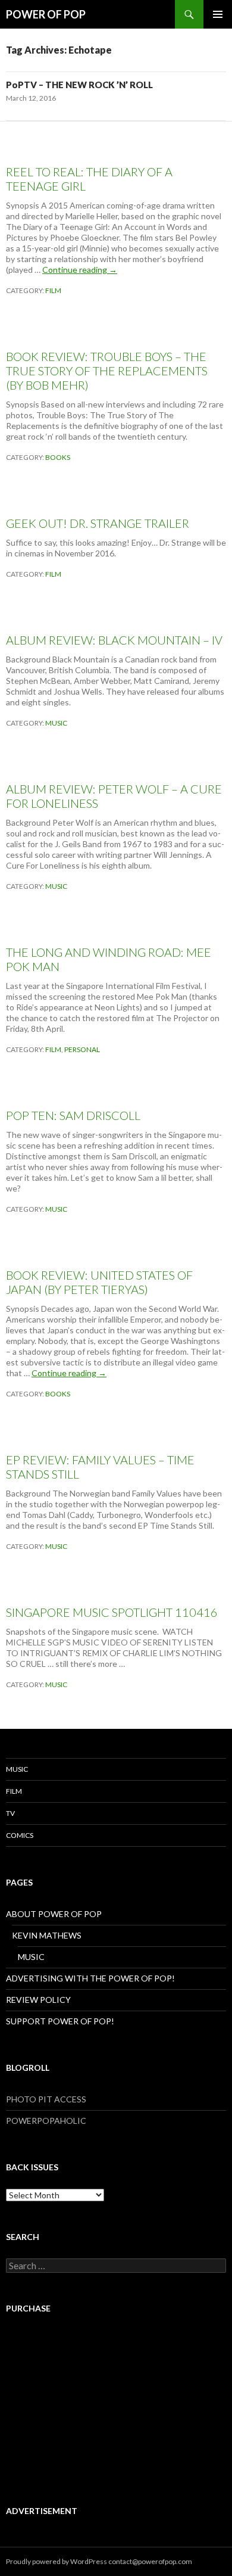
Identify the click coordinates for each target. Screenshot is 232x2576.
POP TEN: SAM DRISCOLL (73, 1115)
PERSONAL (82, 1049)
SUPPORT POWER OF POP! (60, 2021)
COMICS (20, 1835)
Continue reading (80, 270)
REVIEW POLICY (38, 2000)
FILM (53, 290)
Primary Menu (218, 14)
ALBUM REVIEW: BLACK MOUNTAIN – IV (114, 640)
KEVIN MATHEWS (47, 1935)
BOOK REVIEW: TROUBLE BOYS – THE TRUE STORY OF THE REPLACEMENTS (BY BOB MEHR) (107, 371)
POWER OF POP (46, 14)
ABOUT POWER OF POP (54, 1914)
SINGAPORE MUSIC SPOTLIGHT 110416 (112, 1612)
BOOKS (58, 457)
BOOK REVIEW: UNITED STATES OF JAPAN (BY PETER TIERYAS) (99, 1282)
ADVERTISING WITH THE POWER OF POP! (90, 1978)
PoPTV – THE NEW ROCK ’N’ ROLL (79, 85)
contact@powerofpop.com (150, 2561)
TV (10, 1813)
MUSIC (56, 723)
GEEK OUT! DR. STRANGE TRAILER (98, 523)
